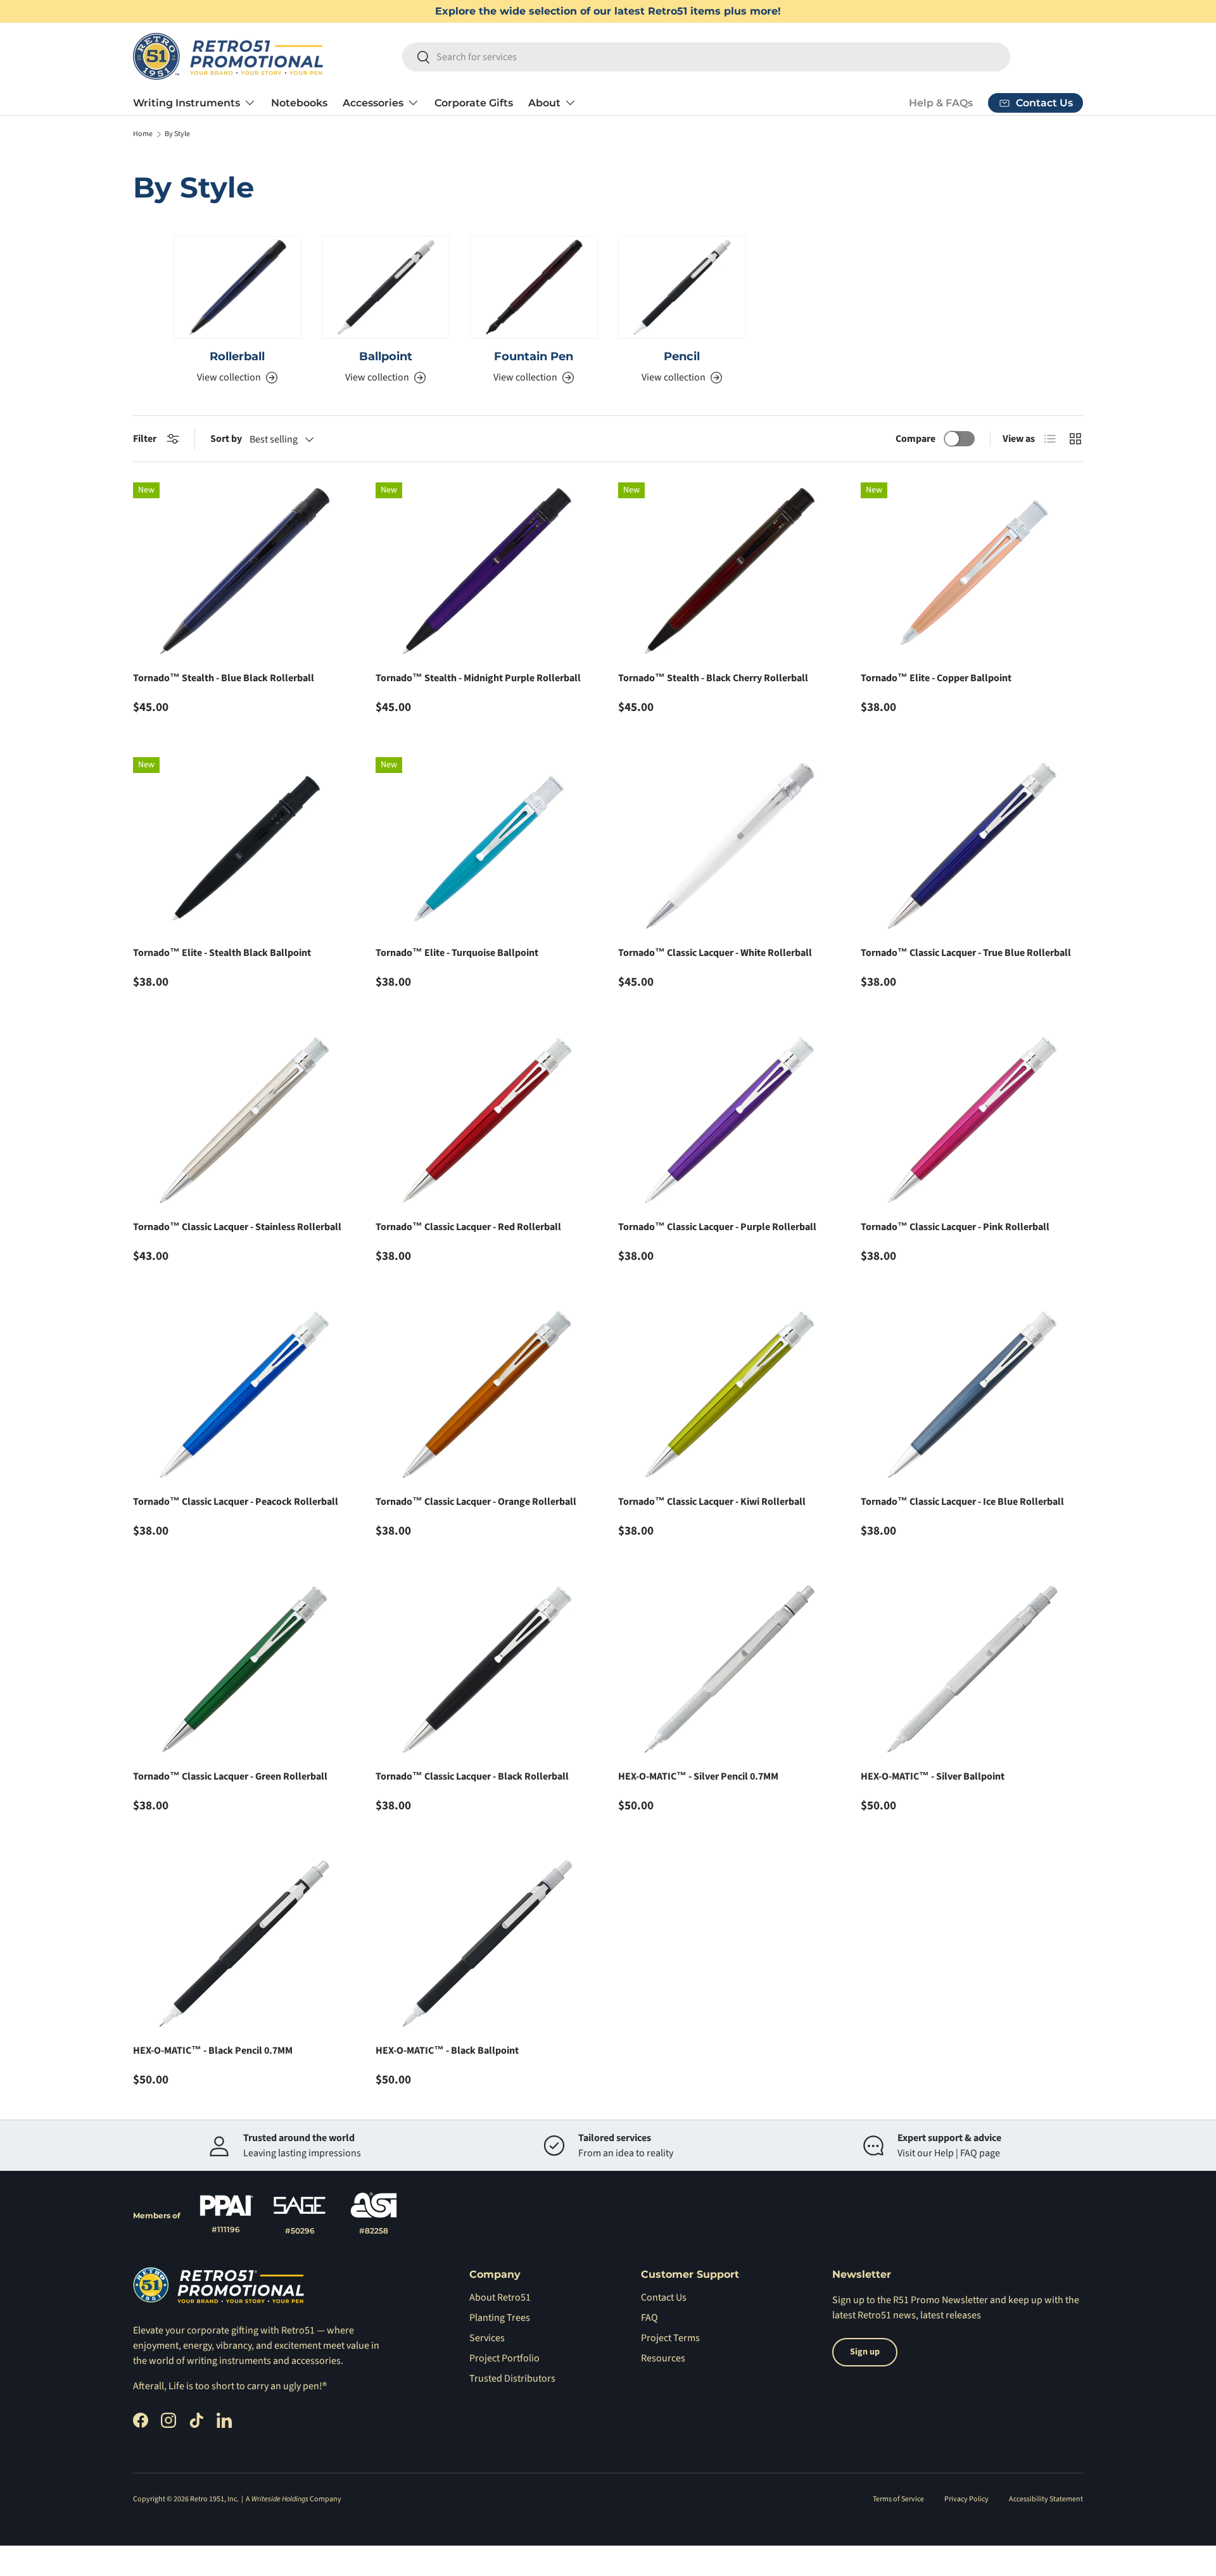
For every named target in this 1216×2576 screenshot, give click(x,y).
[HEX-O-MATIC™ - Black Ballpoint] (487, 1944)
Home (143, 134)
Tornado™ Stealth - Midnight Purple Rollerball (478, 678)
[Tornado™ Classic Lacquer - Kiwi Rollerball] (729, 1395)
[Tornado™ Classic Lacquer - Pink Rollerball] (972, 1121)
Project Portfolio (504, 2358)
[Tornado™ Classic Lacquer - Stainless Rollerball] (244, 1121)
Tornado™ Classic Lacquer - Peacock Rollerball (236, 1502)
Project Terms (670, 2338)
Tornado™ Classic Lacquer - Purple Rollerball (717, 1227)
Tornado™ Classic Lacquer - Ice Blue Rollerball (962, 1502)
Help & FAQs (941, 103)
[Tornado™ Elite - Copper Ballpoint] (972, 571)
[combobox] (706, 57)
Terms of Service (898, 2499)
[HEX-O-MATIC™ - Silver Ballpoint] (972, 1670)
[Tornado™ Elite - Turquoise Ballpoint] (487, 846)
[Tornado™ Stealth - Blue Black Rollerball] (244, 571)
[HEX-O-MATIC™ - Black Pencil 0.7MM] (244, 1944)
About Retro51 (500, 2297)
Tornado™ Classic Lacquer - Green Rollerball (230, 1776)
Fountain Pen (534, 356)
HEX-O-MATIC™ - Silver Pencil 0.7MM (698, 1776)
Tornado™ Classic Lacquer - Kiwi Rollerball (712, 1502)
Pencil (682, 356)
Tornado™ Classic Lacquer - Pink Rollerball (955, 1227)
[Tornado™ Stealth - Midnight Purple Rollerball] (487, 571)
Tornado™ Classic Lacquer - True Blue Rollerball (966, 953)
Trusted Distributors (512, 2378)
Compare (915, 439)
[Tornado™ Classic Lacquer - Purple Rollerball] (729, 1121)
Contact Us (664, 2297)
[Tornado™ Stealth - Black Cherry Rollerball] (729, 571)
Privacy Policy (966, 2499)
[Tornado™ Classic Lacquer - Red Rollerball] (487, 1121)
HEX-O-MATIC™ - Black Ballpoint (447, 2051)
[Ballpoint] (386, 287)
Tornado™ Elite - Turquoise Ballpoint (457, 953)
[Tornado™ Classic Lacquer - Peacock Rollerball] (244, 1395)
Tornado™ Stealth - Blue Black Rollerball (224, 678)
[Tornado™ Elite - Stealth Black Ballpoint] (244, 846)
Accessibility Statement (1046, 2499)
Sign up (848, 2300)
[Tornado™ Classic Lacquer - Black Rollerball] (487, 1670)
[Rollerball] (237, 287)
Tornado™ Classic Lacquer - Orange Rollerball (476, 1502)
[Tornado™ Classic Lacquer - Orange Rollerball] (487, 1395)
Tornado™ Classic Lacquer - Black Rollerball (472, 1776)
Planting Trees (500, 2318)
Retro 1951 (207, 2499)
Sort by (226, 439)
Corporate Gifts (474, 103)
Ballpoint (386, 356)
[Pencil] (682, 287)
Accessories (373, 103)
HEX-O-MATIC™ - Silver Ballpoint (933, 1776)
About (544, 103)
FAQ (649, 2318)
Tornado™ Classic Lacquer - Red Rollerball (468, 1227)
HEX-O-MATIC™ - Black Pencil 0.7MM (213, 2051)
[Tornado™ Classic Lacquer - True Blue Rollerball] (972, 846)
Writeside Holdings (280, 2499)
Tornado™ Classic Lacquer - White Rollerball (715, 953)
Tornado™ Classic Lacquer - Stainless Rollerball (237, 1227)
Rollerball (237, 356)
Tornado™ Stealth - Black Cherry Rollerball (713, 678)
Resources (663, 2358)
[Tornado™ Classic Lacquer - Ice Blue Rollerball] (972, 1395)
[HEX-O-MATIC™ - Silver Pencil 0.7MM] (729, 1670)
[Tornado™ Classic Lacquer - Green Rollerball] (244, 1670)
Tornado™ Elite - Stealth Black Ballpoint (222, 953)
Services (487, 2338)
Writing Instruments (187, 103)
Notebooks (299, 103)
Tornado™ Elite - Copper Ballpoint (936, 678)
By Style (177, 134)
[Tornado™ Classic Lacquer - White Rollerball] (729, 846)
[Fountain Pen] (534, 287)
